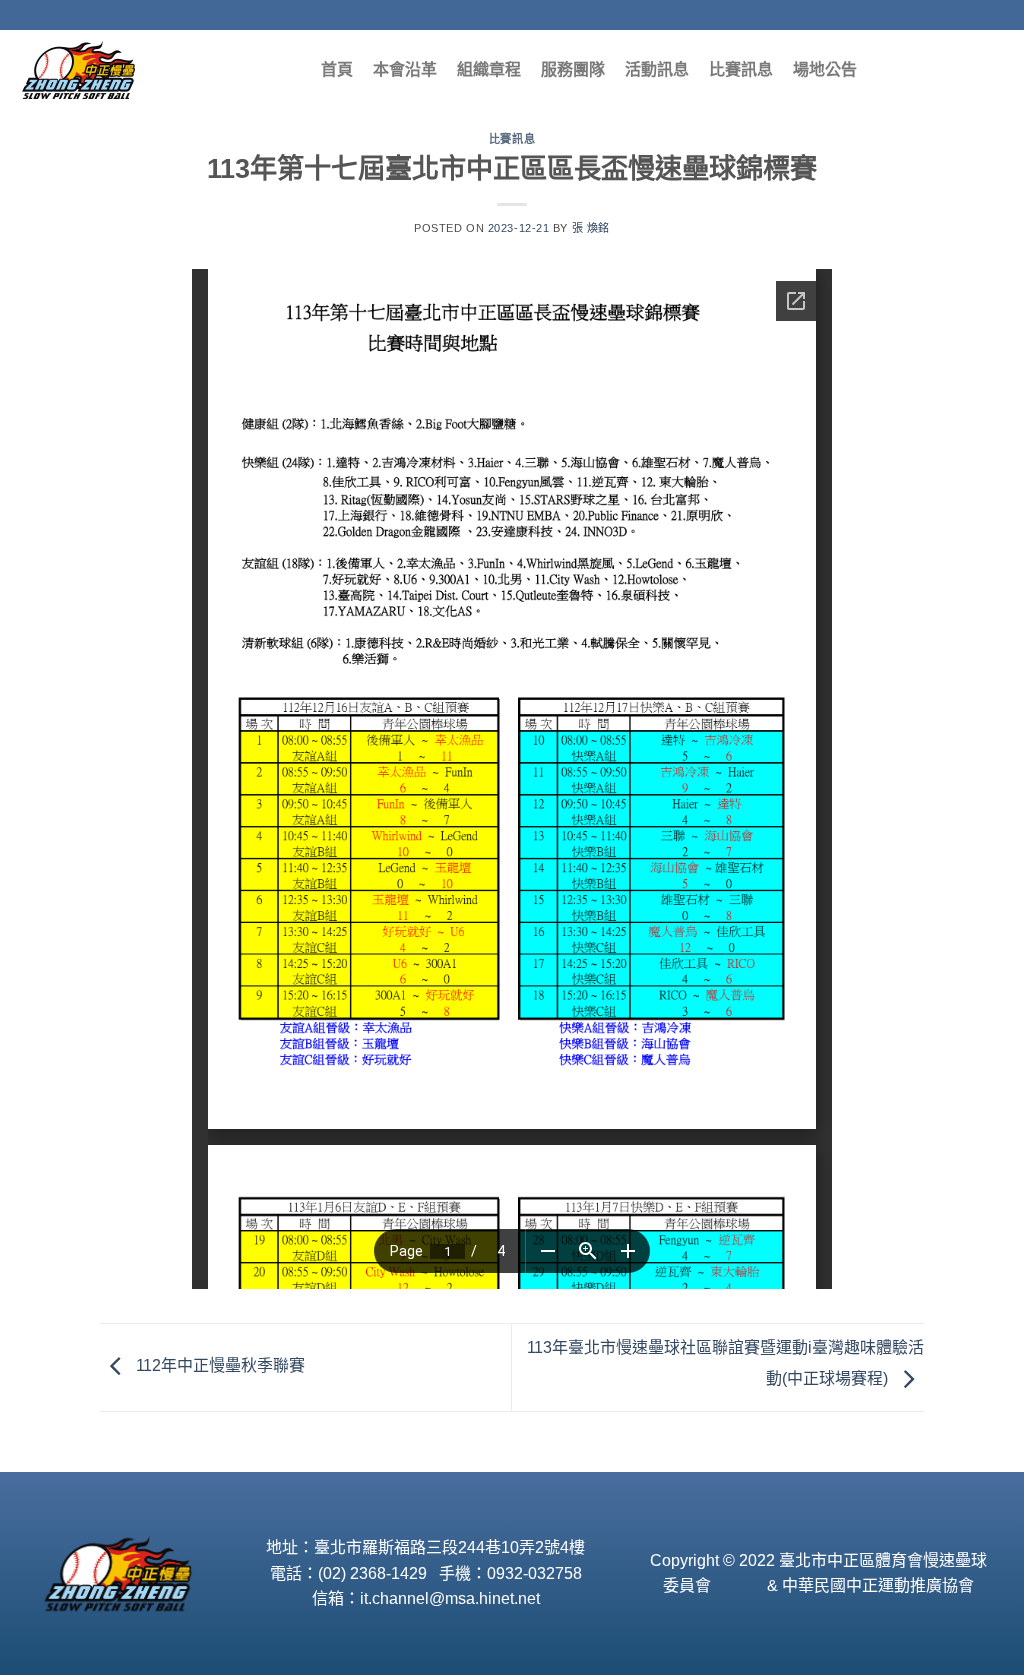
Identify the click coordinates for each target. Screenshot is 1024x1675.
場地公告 (825, 69)
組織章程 (489, 69)
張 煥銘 (591, 228)
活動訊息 (657, 69)
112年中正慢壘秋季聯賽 (218, 1366)
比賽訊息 (741, 69)
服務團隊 (573, 69)
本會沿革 (405, 69)
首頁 (337, 69)
